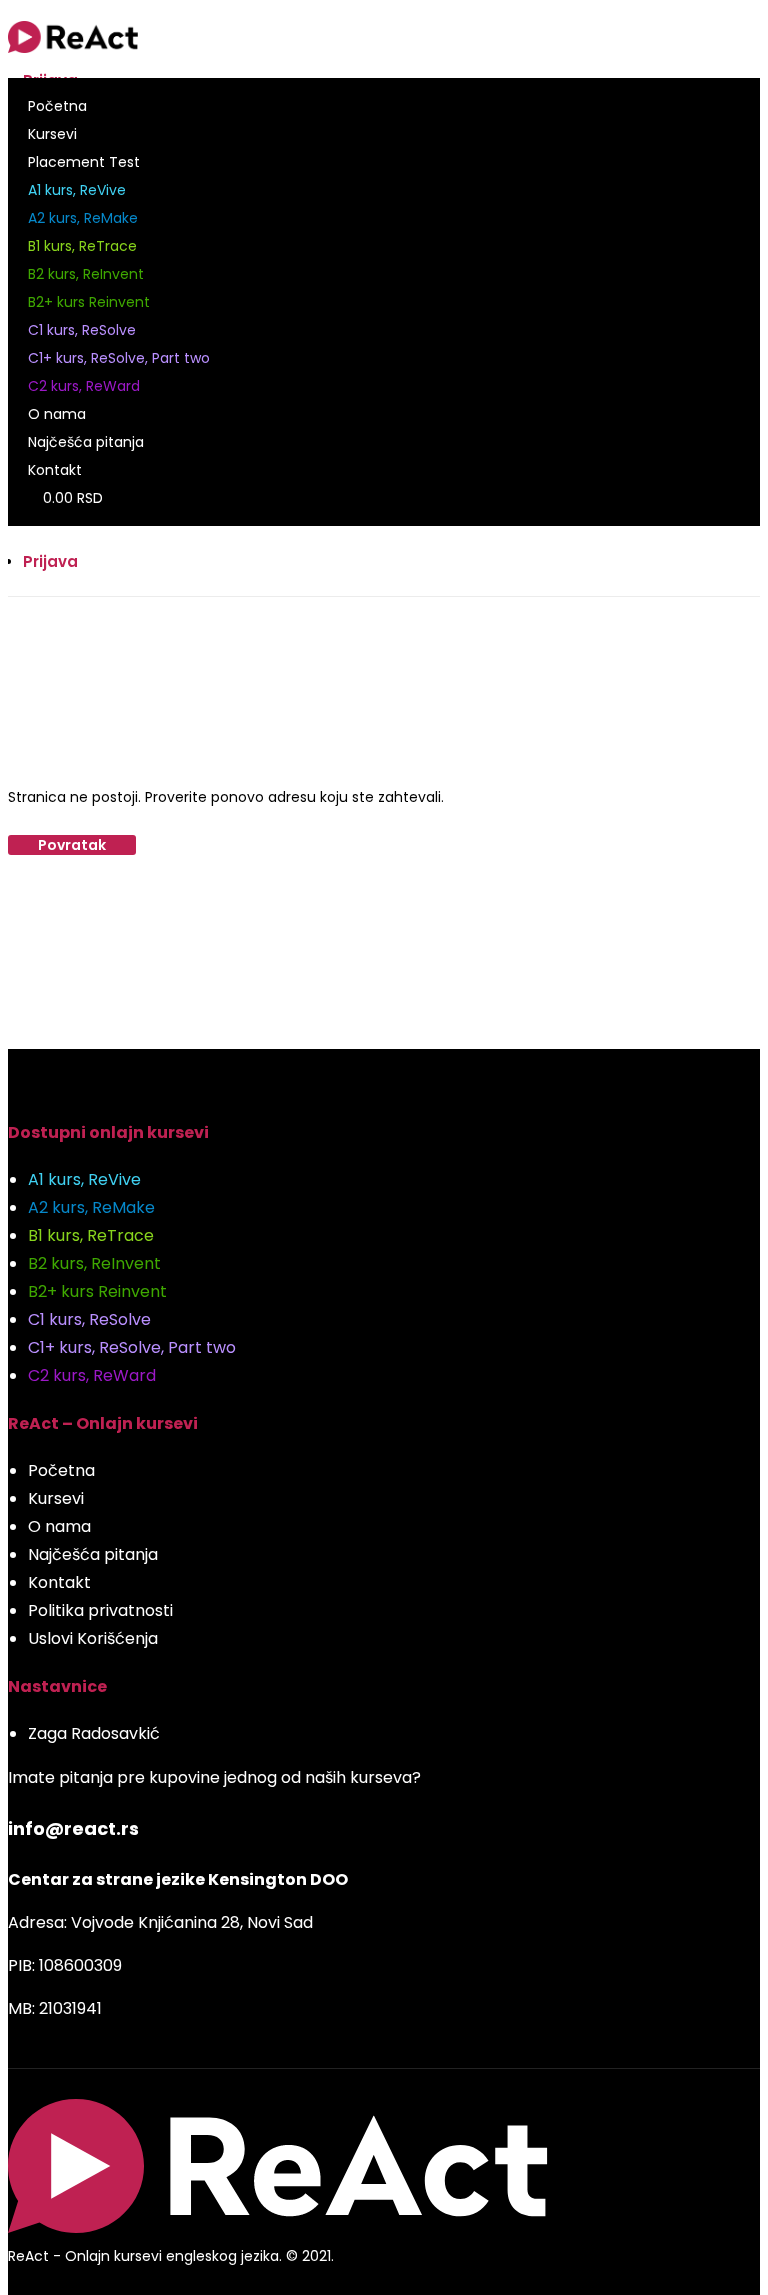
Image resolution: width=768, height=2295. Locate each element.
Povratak (72, 845)
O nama (57, 414)
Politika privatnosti (100, 1610)
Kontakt (55, 470)
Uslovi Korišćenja (93, 1638)
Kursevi (52, 134)
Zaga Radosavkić (94, 1733)
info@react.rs (73, 1828)
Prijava (50, 561)
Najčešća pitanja (86, 442)
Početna (57, 106)
